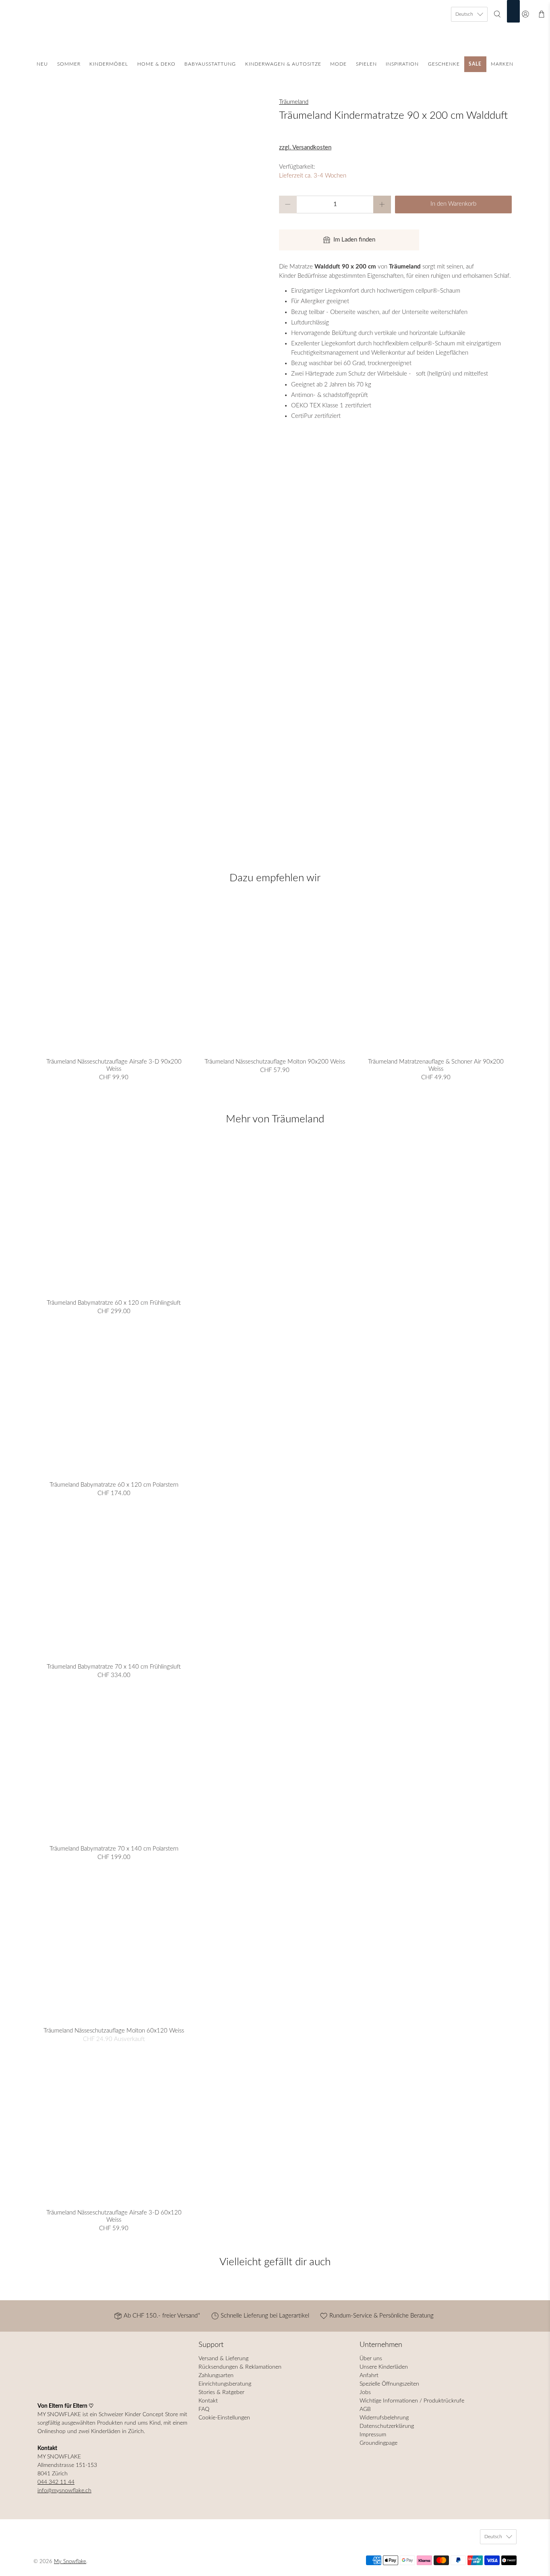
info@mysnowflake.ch (64, 2491)
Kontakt (208, 2401)
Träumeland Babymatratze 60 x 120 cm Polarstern (114, 1485)
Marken (502, 64)
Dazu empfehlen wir (275, 878)
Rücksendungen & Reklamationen (240, 2367)
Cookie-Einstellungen (224, 2418)
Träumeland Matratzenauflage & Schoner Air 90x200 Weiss (436, 1065)
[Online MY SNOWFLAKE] (275, 30)
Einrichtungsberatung (225, 2384)
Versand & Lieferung (223, 2359)
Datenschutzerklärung (387, 2426)
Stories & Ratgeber (221, 2392)
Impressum (373, 2435)
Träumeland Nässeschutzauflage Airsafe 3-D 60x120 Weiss (114, 2216)
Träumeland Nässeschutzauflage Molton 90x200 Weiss (275, 1062)
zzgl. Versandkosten (305, 148)
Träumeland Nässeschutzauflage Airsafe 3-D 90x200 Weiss (114, 1065)
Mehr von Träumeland (275, 1119)
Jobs (365, 2392)
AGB (365, 2409)
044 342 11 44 (56, 2482)
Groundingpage (378, 2443)
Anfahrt (369, 2376)
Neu (42, 64)
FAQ (204, 2409)
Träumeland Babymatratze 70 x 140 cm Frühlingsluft (114, 1667)
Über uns (371, 2359)
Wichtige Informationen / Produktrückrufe (412, 2401)
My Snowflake (70, 2562)
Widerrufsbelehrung (384, 2418)
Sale (475, 64)
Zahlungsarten (216, 2376)
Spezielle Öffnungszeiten (389, 2384)
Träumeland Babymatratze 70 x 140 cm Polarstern (114, 1849)
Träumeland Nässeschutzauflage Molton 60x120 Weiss (114, 2031)
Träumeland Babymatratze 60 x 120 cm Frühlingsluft (114, 1303)
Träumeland (294, 102)
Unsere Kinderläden (384, 2367)
